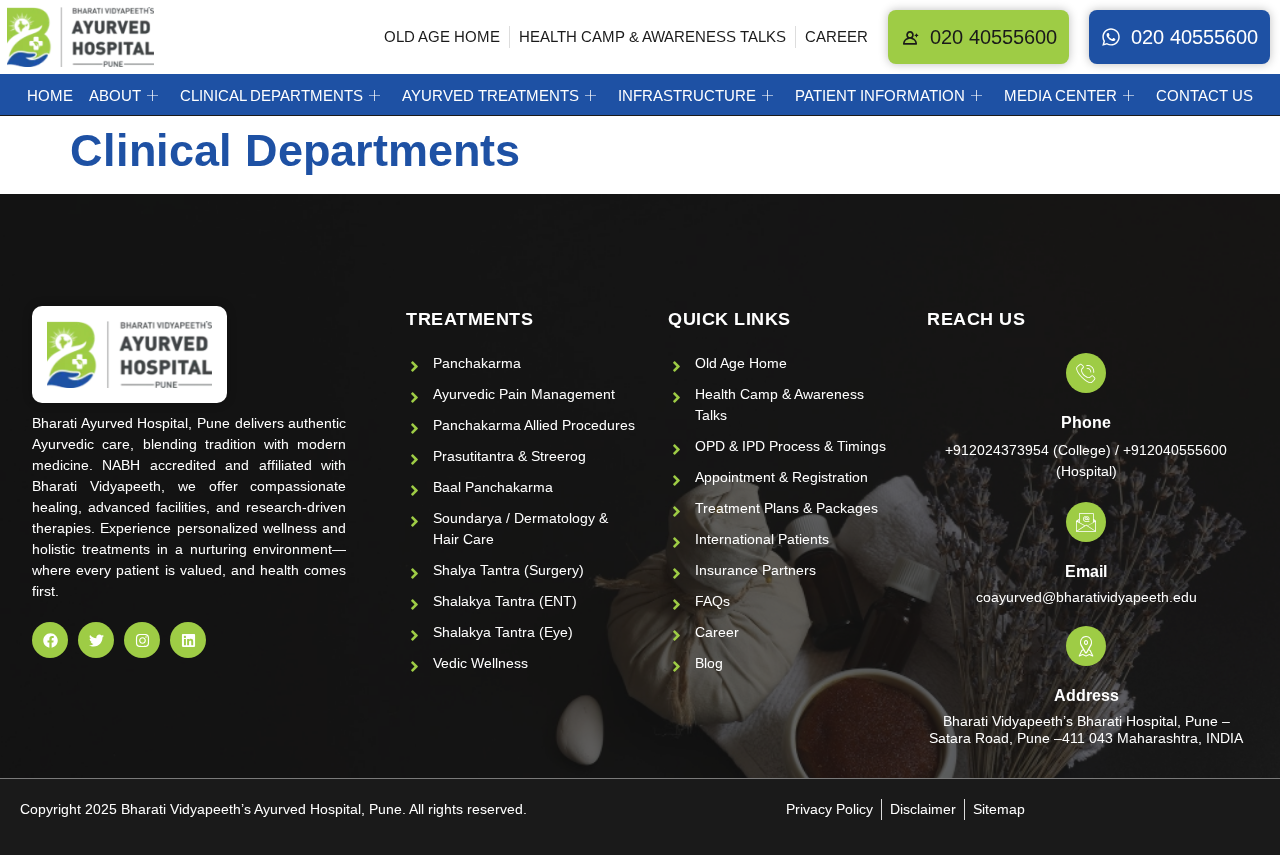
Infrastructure (687, 95)
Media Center (1060, 95)
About (115, 95)
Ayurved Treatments (490, 95)
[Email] (1086, 522)
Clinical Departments (271, 95)
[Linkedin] (188, 640)
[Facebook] (50, 640)
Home (50, 95)
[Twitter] (96, 640)
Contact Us (1204, 95)
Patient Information (880, 95)
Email (1086, 571)
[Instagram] (142, 640)
